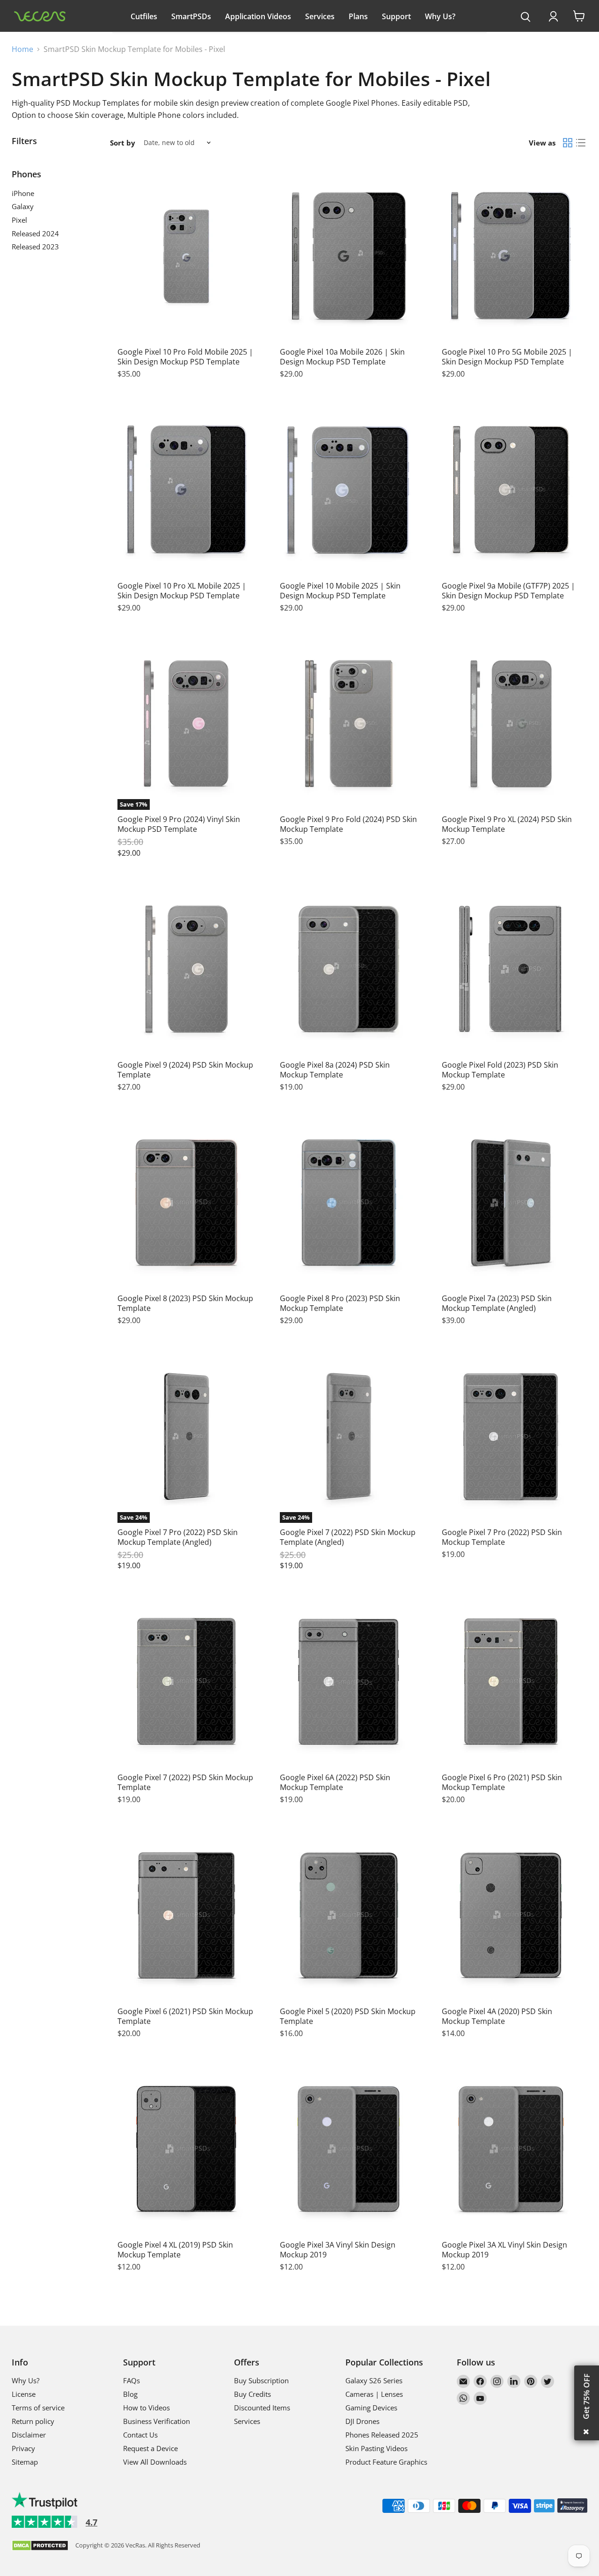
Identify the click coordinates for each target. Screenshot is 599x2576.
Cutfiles (144, 16)
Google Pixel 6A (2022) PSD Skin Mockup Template (335, 1782)
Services (320, 16)
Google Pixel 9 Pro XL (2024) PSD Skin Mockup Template (507, 824)
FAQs (131, 2380)
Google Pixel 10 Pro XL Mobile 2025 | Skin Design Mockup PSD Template (182, 591)
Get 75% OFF (586, 2396)
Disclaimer (29, 2435)
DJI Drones (362, 2421)
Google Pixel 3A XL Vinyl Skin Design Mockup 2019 (504, 2250)
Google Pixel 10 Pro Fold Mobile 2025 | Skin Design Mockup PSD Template (185, 357)
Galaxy (23, 206)
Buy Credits (252, 2394)
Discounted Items (262, 2408)
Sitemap (25, 2462)
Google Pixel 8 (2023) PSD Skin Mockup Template (185, 1303)
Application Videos (258, 16)
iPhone (23, 193)
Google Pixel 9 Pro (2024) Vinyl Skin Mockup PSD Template (179, 824)
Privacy (23, 2448)
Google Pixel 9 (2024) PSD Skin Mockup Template (185, 1070)
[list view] (581, 143)
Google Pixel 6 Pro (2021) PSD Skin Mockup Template (502, 1782)
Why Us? (440, 16)
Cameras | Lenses (374, 2394)
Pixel (19, 220)
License (24, 2394)
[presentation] (526, 17)
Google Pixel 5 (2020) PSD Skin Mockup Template (348, 2016)
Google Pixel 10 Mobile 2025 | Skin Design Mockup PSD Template (340, 591)
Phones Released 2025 (382, 2435)
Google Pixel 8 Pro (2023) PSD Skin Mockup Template (340, 1303)
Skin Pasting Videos (376, 2448)
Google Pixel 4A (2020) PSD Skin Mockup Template (497, 2016)
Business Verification (157, 2421)
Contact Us (140, 2435)
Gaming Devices (371, 2408)
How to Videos (146, 2408)
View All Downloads (155, 2462)
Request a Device (150, 2448)
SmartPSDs (191, 16)
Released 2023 (35, 247)
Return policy (33, 2421)
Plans (358, 16)
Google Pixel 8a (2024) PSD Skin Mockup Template (335, 1070)
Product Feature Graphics (386, 2462)
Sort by (123, 143)
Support (396, 16)
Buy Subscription (261, 2380)
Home (22, 49)
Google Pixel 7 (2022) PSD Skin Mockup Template (185, 1782)
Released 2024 (35, 233)
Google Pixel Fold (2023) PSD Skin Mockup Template (500, 1070)
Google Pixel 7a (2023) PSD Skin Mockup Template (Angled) (497, 1303)
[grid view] (568, 143)
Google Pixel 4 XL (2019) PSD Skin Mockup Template (175, 2250)
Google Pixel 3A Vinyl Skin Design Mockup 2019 (338, 2250)
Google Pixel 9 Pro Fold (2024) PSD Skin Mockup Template (348, 824)
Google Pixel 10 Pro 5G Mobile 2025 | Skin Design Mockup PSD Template (507, 357)
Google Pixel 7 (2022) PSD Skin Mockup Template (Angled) (348, 1537)
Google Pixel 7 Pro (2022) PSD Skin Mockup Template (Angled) (178, 1537)
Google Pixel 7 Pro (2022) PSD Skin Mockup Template (502, 1537)
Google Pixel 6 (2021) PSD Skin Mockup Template (185, 2016)
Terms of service (38, 2408)
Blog (130, 2394)
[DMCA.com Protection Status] (40, 2546)
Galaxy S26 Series (374, 2380)
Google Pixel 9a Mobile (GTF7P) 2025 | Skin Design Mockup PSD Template (508, 591)
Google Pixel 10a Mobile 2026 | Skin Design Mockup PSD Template (342, 357)
